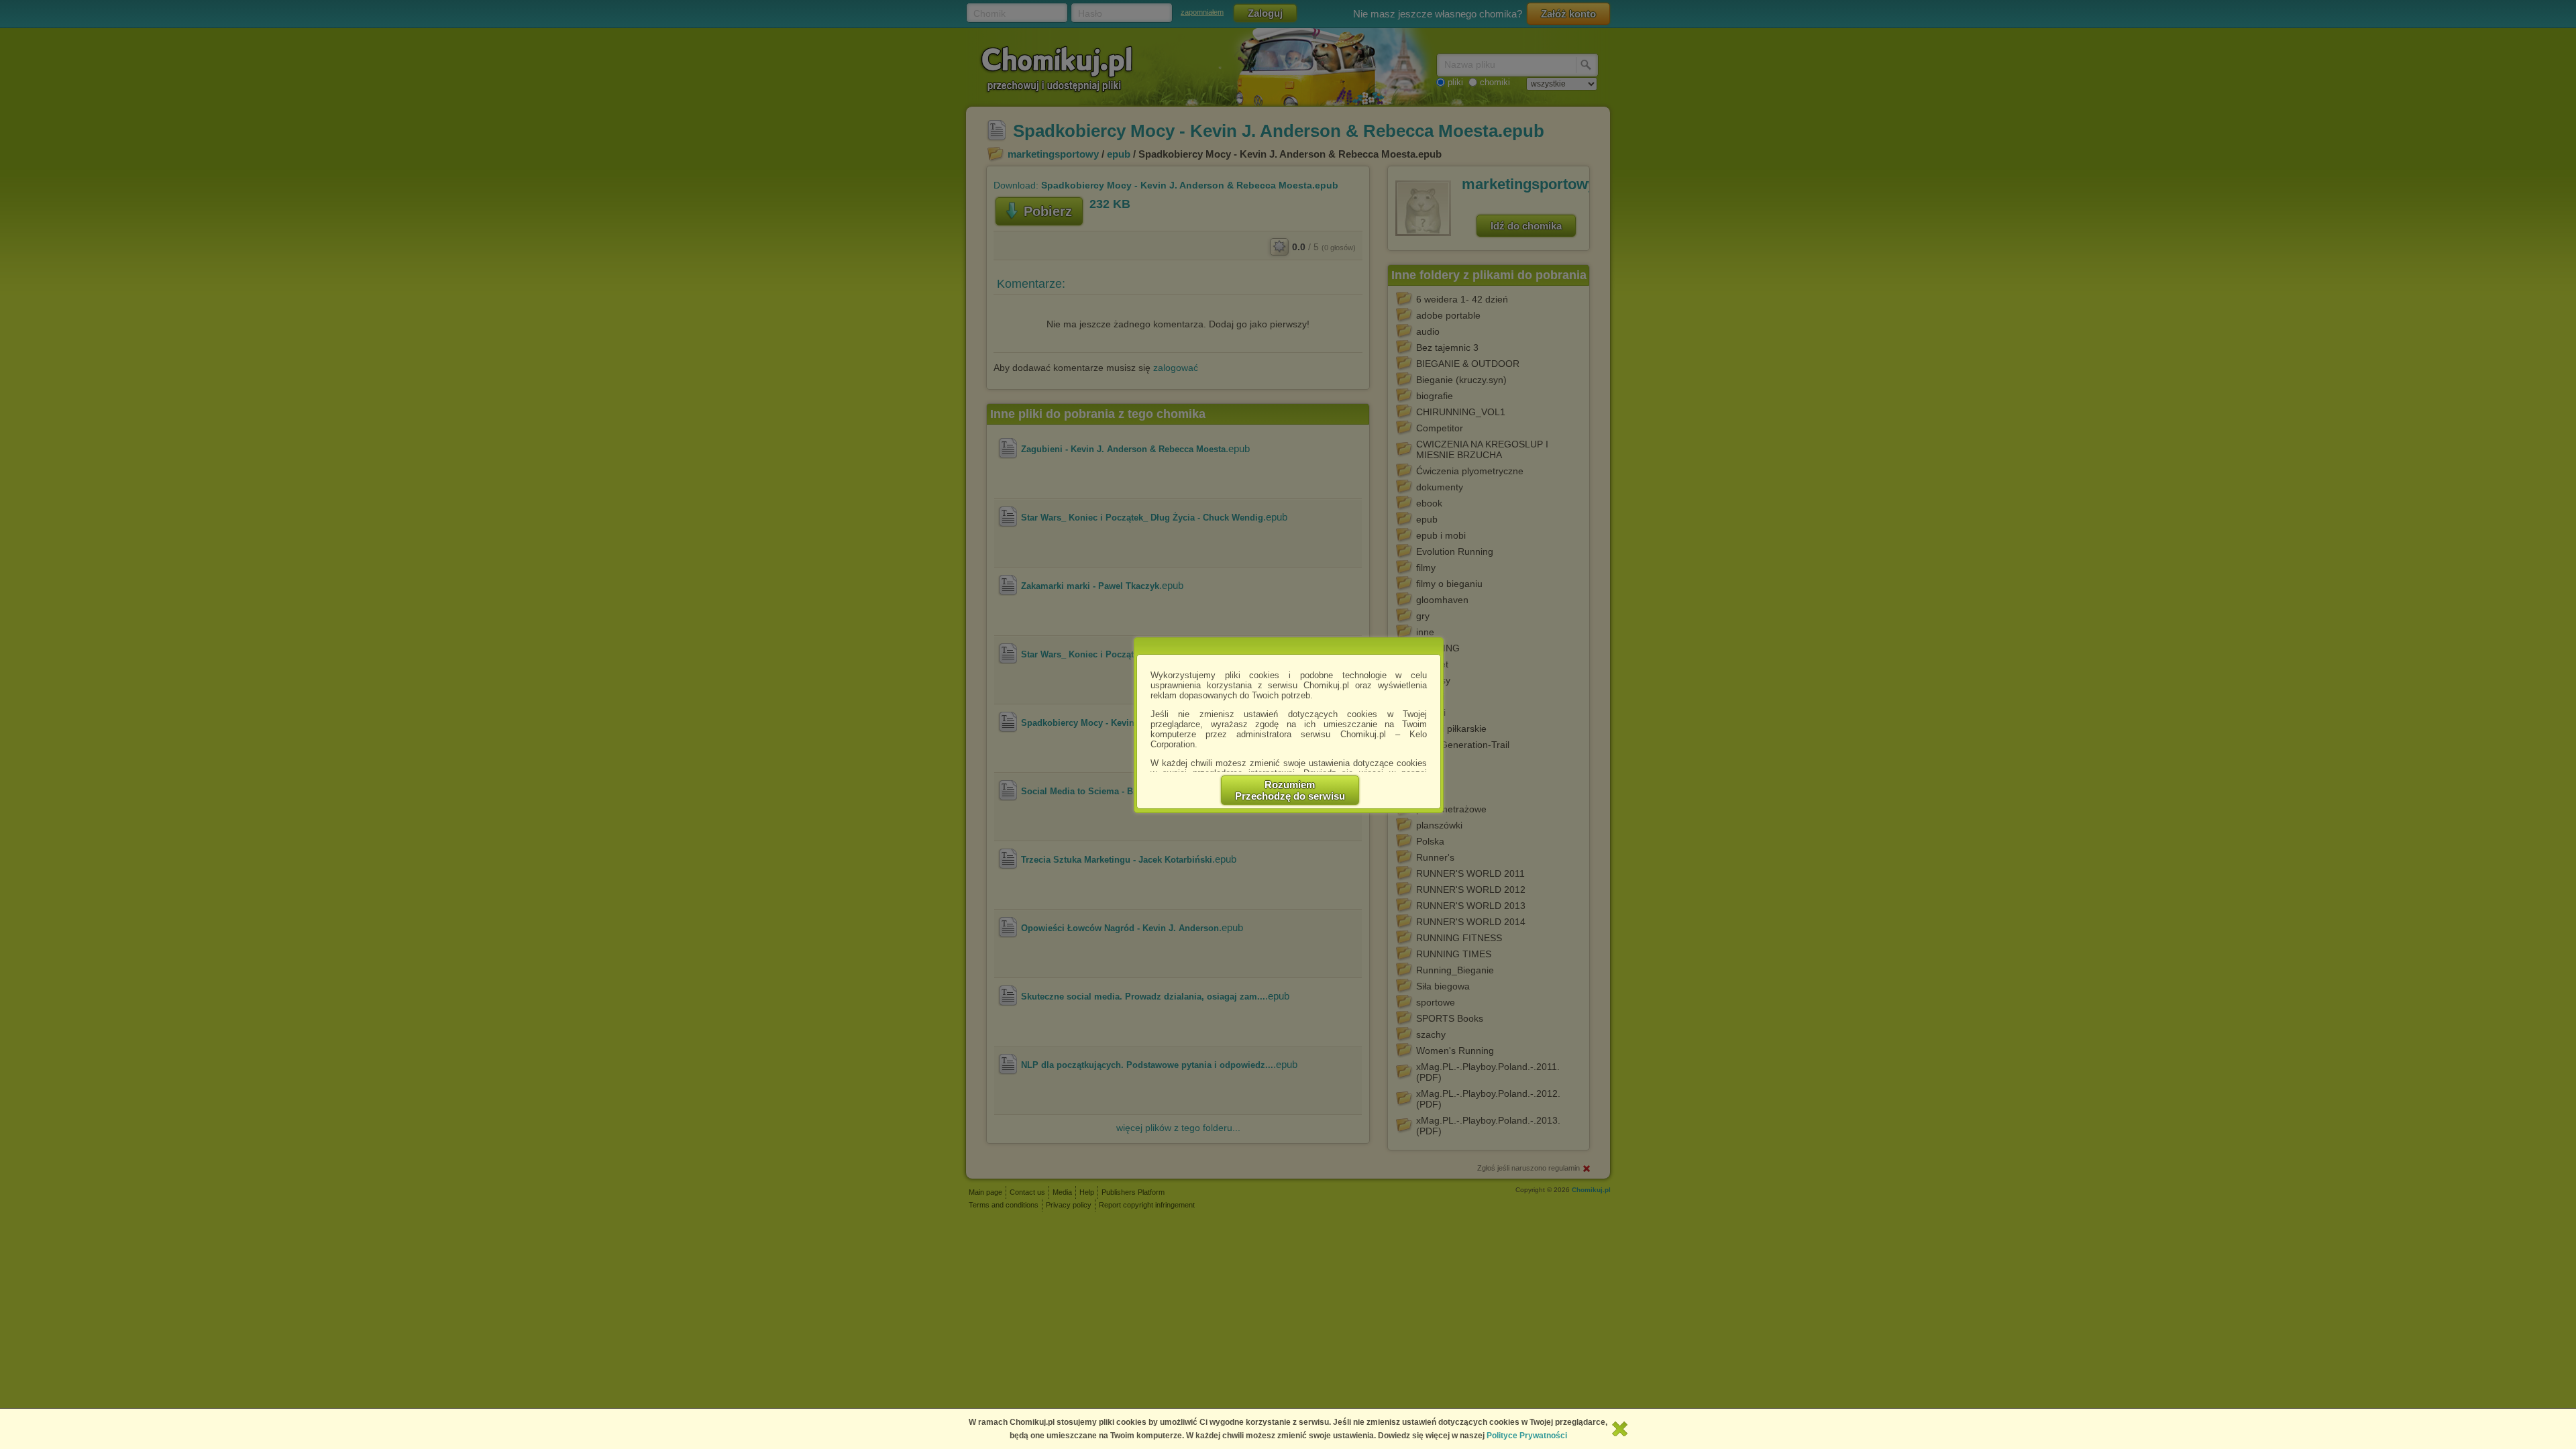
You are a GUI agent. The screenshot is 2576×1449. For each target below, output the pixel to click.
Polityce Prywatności (1527, 1436)
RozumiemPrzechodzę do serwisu (1290, 790)
